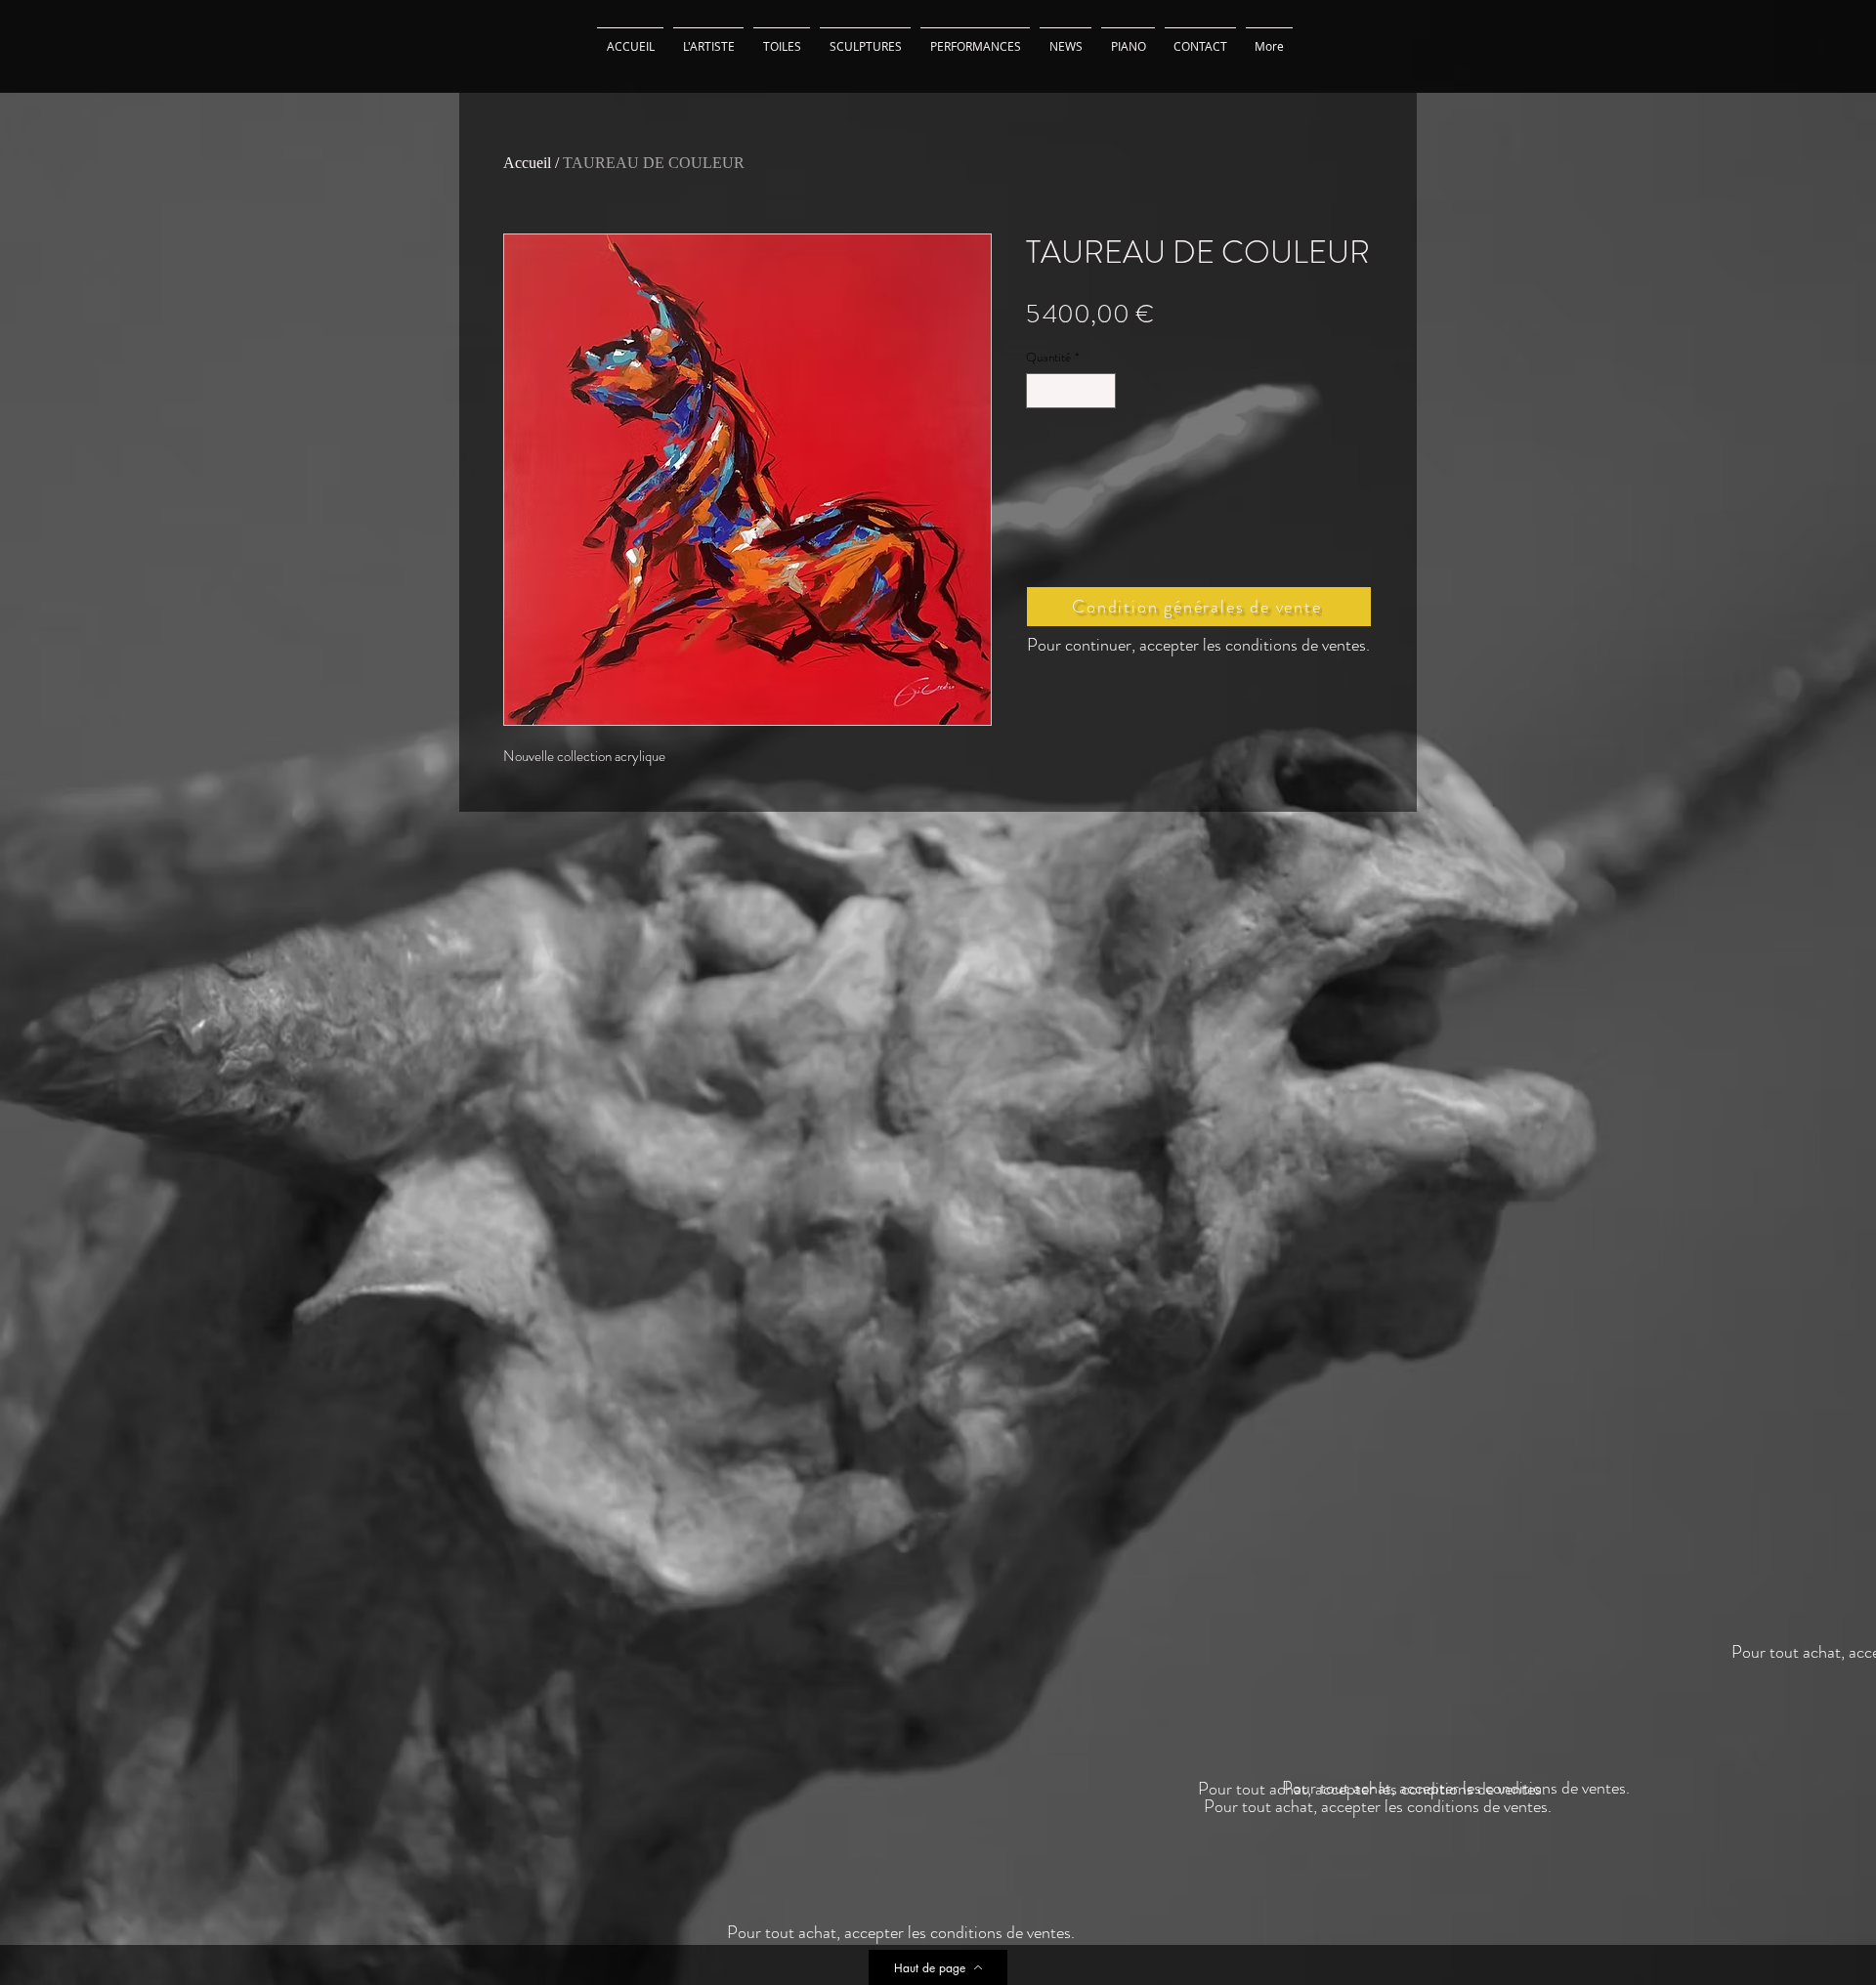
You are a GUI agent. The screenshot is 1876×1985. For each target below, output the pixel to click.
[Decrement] (1041, 391)
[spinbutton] (1071, 391)
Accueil (527, 163)
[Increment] (1102, 391)
